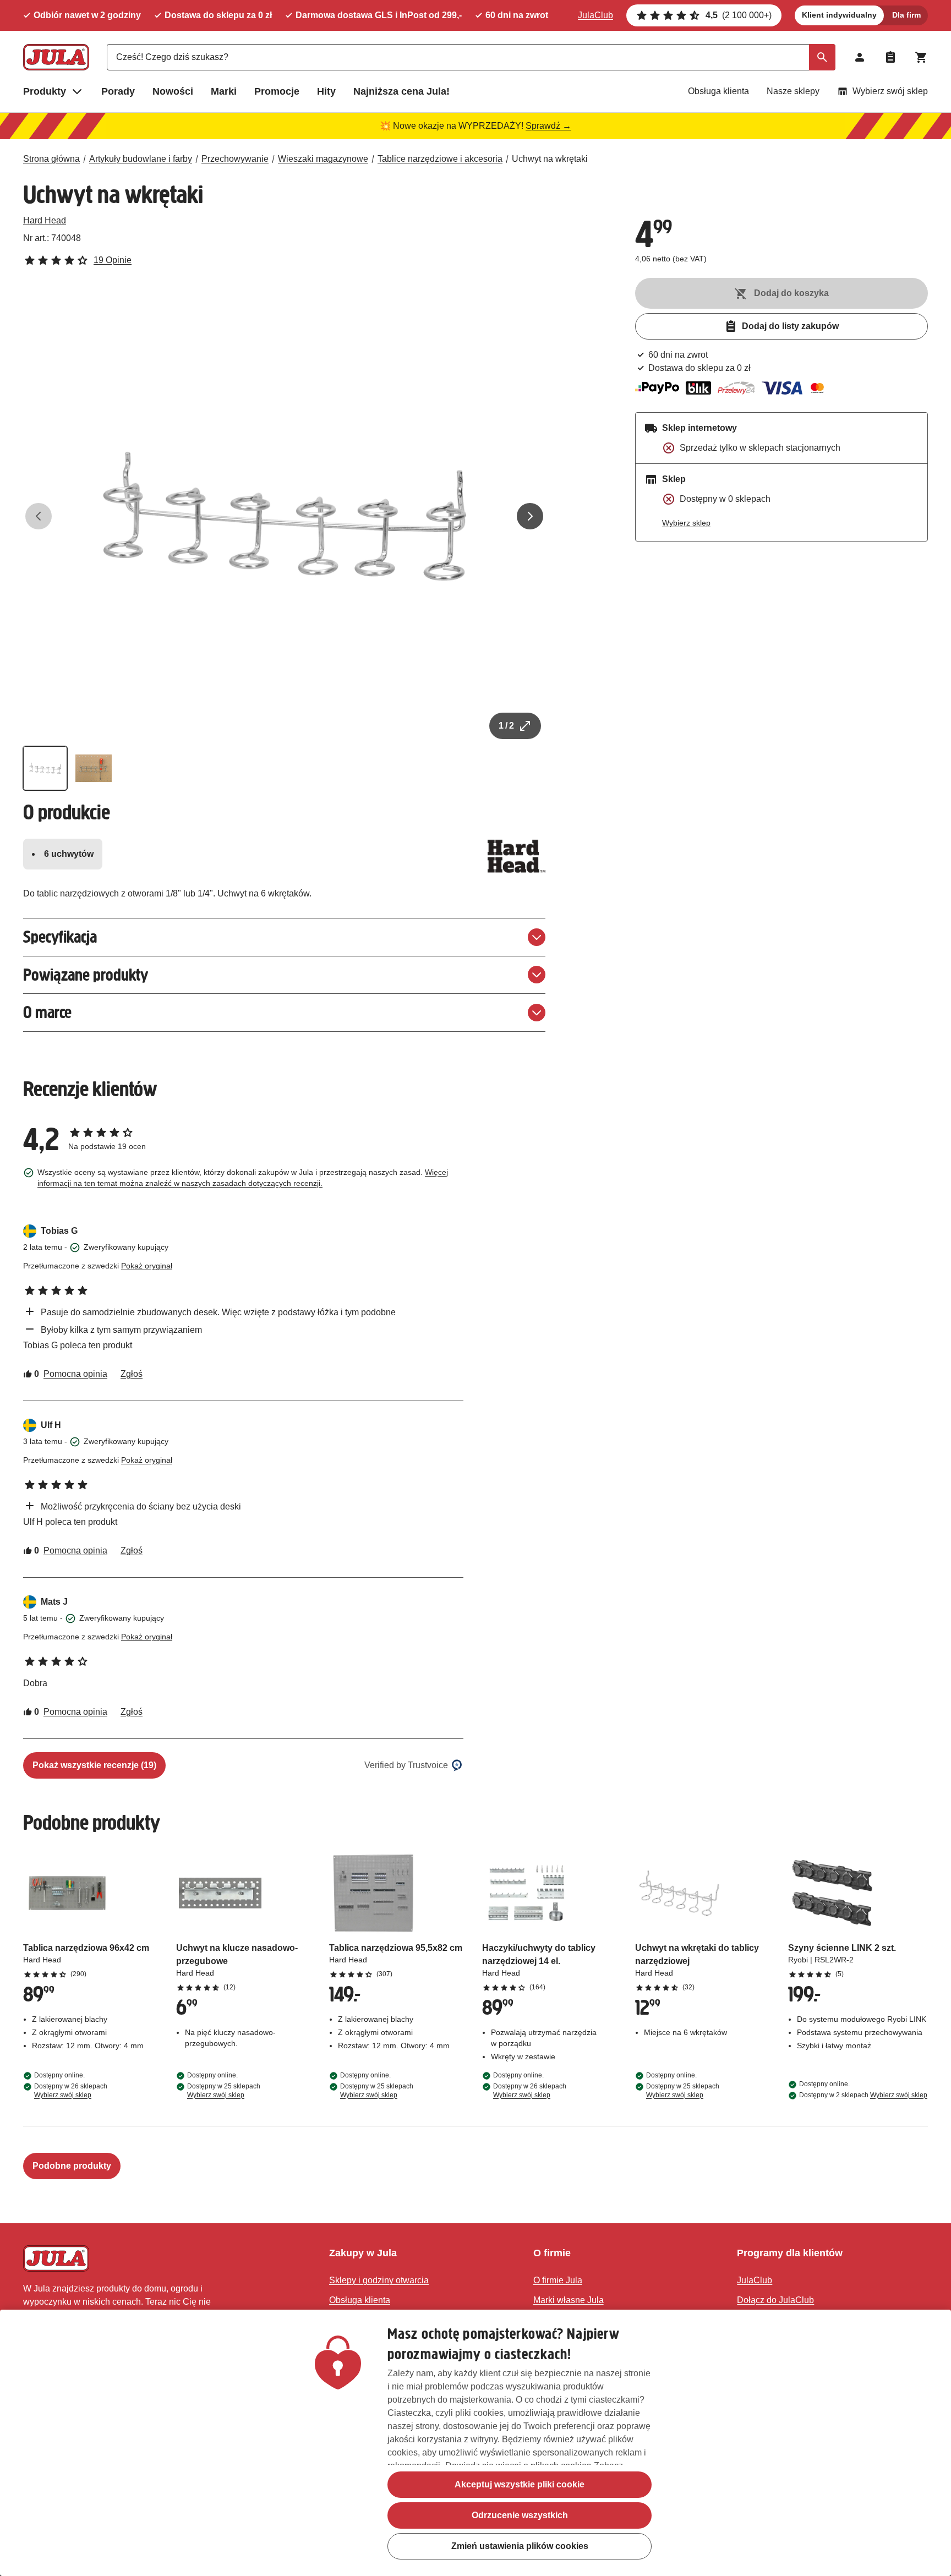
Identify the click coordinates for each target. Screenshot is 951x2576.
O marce (47, 1012)
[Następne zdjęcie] (530, 516)
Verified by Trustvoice (406, 1765)
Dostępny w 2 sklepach (863, 2095)
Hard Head (45, 220)
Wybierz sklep (686, 523)
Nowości (173, 91)
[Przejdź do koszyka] (921, 57)
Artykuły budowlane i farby (141, 159)
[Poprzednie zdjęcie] (39, 516)
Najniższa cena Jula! (401, 91)
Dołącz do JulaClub (775, 2300)
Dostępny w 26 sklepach (71, 2091)
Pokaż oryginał (147, 1266)
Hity (326, 91)
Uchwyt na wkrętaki (550, 159)
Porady (118, 91)
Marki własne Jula (569, 2300)
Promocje (277, 91)
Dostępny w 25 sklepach (224, 2091)
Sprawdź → (548, 126)
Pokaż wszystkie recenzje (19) (94, 1765)
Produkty (45, 91)
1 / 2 (506, 726)
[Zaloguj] (860, 57)
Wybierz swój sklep (890, 91)
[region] (475, 2443)
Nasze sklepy (793, 91)
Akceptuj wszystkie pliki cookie (520, 2484)
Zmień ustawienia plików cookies (520, 2546)
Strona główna (51, 159)
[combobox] (471, 57)
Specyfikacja (60, 937)
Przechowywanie (235, 159)
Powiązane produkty (86, 975)
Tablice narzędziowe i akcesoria (440, 159)
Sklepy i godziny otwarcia (379, 2280)
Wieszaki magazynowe (323, 159)
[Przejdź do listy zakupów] (890, 57)
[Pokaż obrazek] (45, 768)
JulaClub (595, 15)
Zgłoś (132, 1374)
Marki (224, 91)
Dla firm (906, 15)
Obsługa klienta (718, 91)
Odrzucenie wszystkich (520, 2515)
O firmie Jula (558, 2280)
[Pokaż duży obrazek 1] (285, 516)
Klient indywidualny (839, 15)
